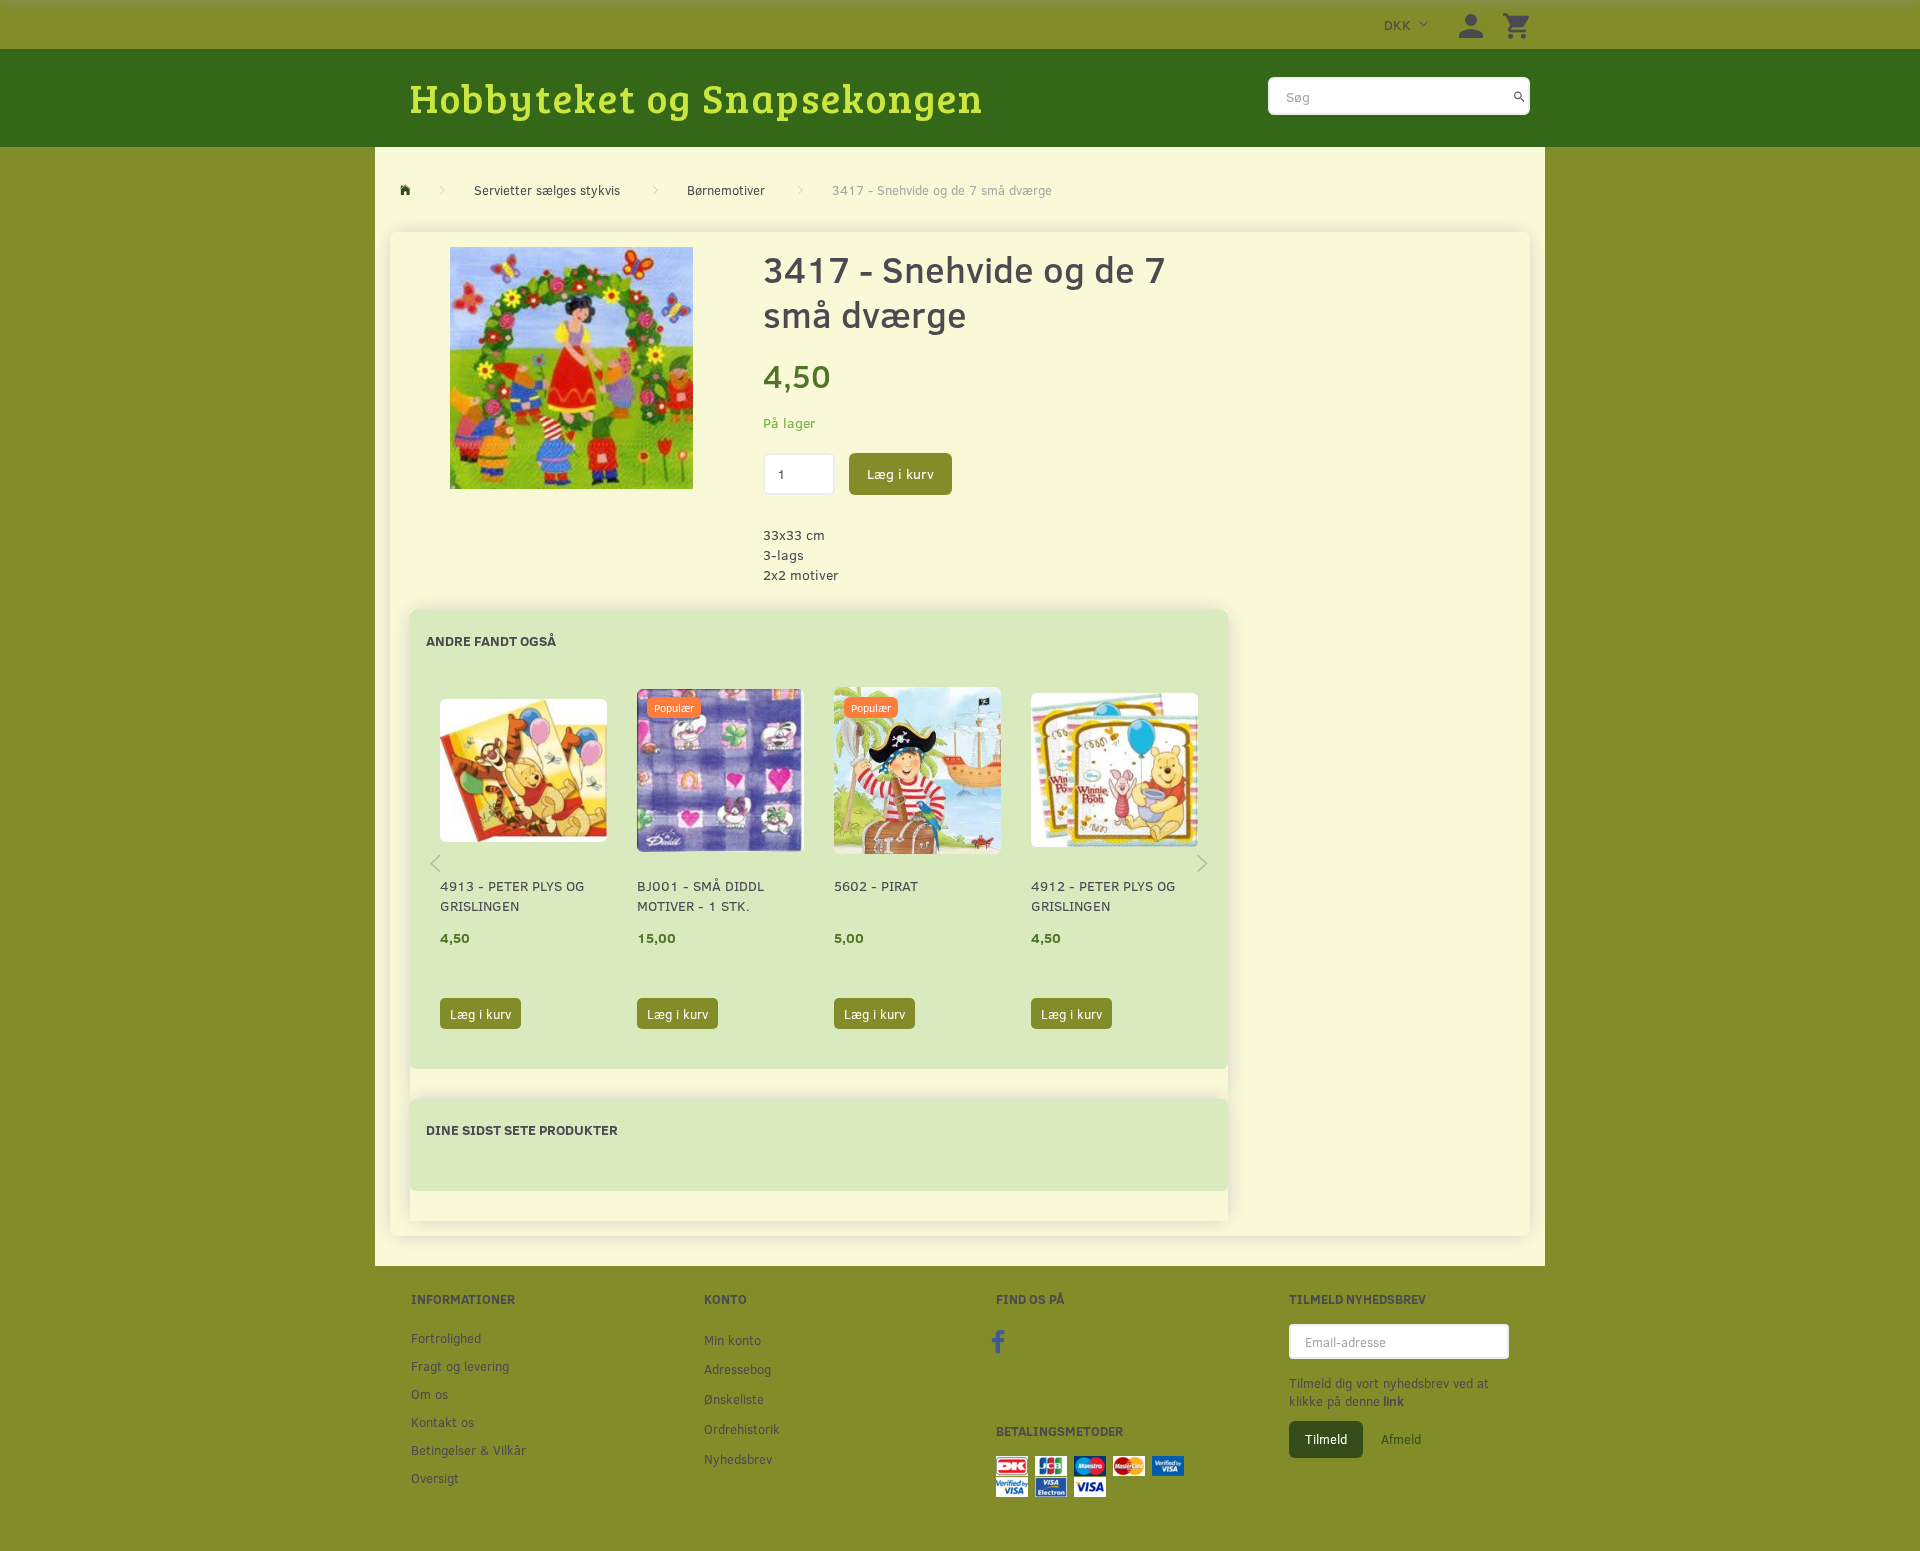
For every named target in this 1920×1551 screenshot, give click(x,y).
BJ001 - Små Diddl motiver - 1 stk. (700, 895)
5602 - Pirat (876, 885)
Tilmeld (1326, 1439)
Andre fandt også (491, 640)
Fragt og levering (460, 1365)
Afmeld (1401, 1439)
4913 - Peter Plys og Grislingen (512, 895)
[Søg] (1519, 96)
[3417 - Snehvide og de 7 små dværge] (571, 368)
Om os (429, 1393)
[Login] (1471, 24)
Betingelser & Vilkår (468, 1449)
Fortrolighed (446, 1337)
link (1392, 1401)
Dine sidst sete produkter (522, 1129)
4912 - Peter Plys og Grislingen (1103, 895)
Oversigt (435, 1477)
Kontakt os (442, 1421)
